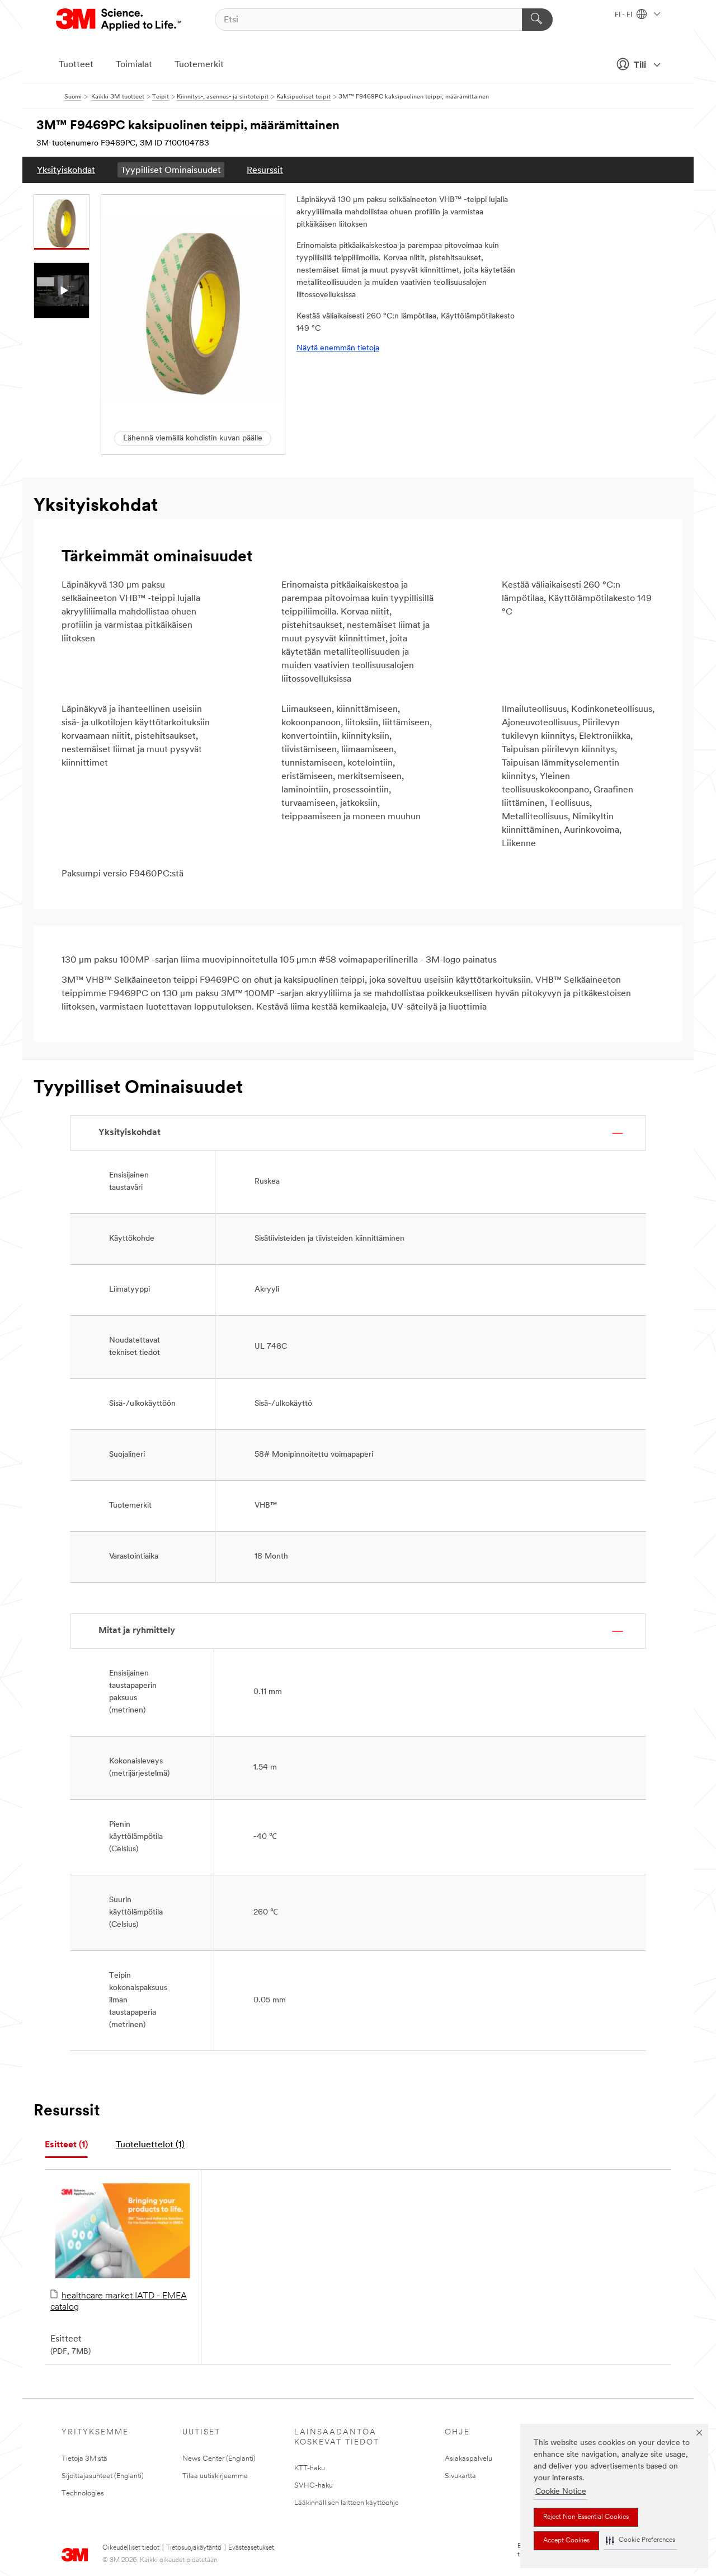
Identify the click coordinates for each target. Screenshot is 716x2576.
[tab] (66, 2145)
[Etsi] (537, 20)
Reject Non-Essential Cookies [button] (586, 2517)
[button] (640, 2540)
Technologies (83, 2493)
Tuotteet (76, 65)
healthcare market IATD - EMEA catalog (119, 2302)
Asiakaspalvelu (468, 2459)
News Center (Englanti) (219, 2459)
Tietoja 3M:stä (84, 2459)
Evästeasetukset (251, 2548)
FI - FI (624, 15)
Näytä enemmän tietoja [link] (338, 348)
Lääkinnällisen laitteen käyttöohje (347, 2503)
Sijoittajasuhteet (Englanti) (103, 2476)
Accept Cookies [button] (566, 2541)
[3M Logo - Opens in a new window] (119, 20)
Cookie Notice (561, 2492)
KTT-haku (310, 2468)
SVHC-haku (314, 2486)
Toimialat (134, 65)
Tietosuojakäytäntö (194, 2548)
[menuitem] (66, 170)
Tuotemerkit (199, 65)
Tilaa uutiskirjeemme (215, 2476)
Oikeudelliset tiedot (131, 2548)
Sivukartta (460, 2476)
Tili (640, 65)
